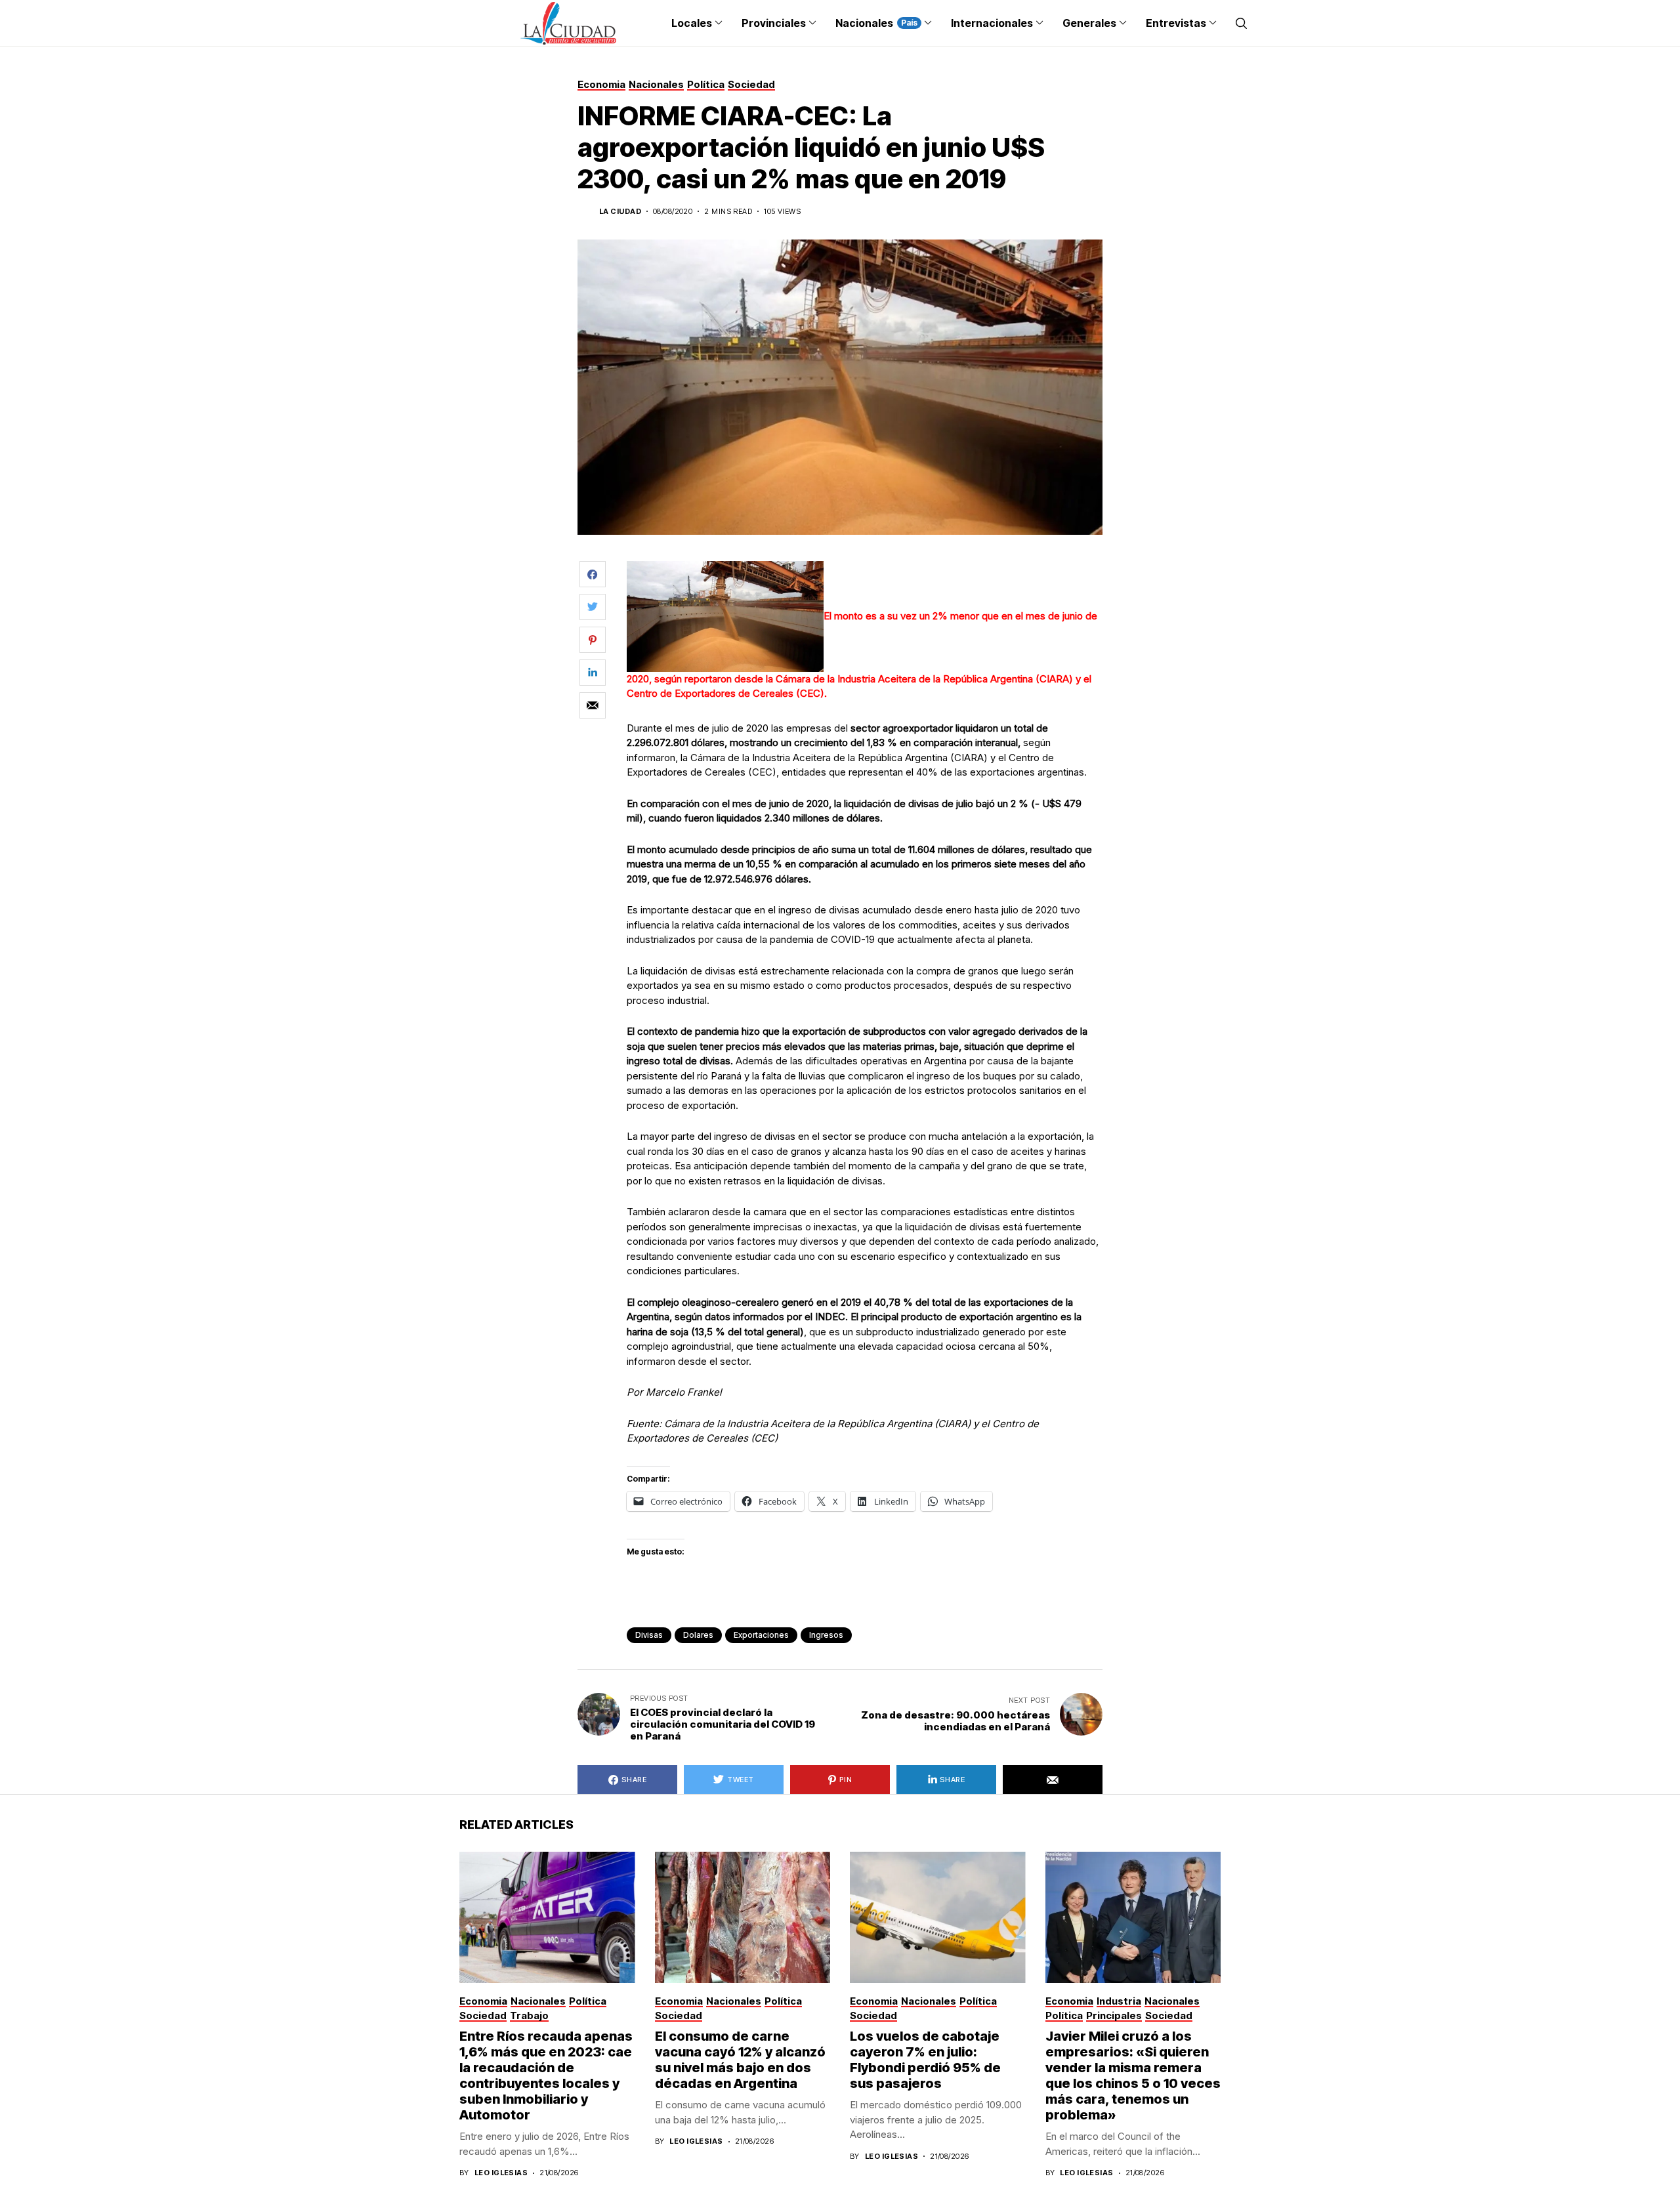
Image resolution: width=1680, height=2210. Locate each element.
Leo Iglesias (501, 2173)
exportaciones (761, 1635)
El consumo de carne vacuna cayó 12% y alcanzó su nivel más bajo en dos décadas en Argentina (740, 2060)
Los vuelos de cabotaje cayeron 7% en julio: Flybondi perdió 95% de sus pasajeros (925, 2060)
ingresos (826, 1635)
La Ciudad (620, 212)
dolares (698, 1635)
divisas (649, 1635)
